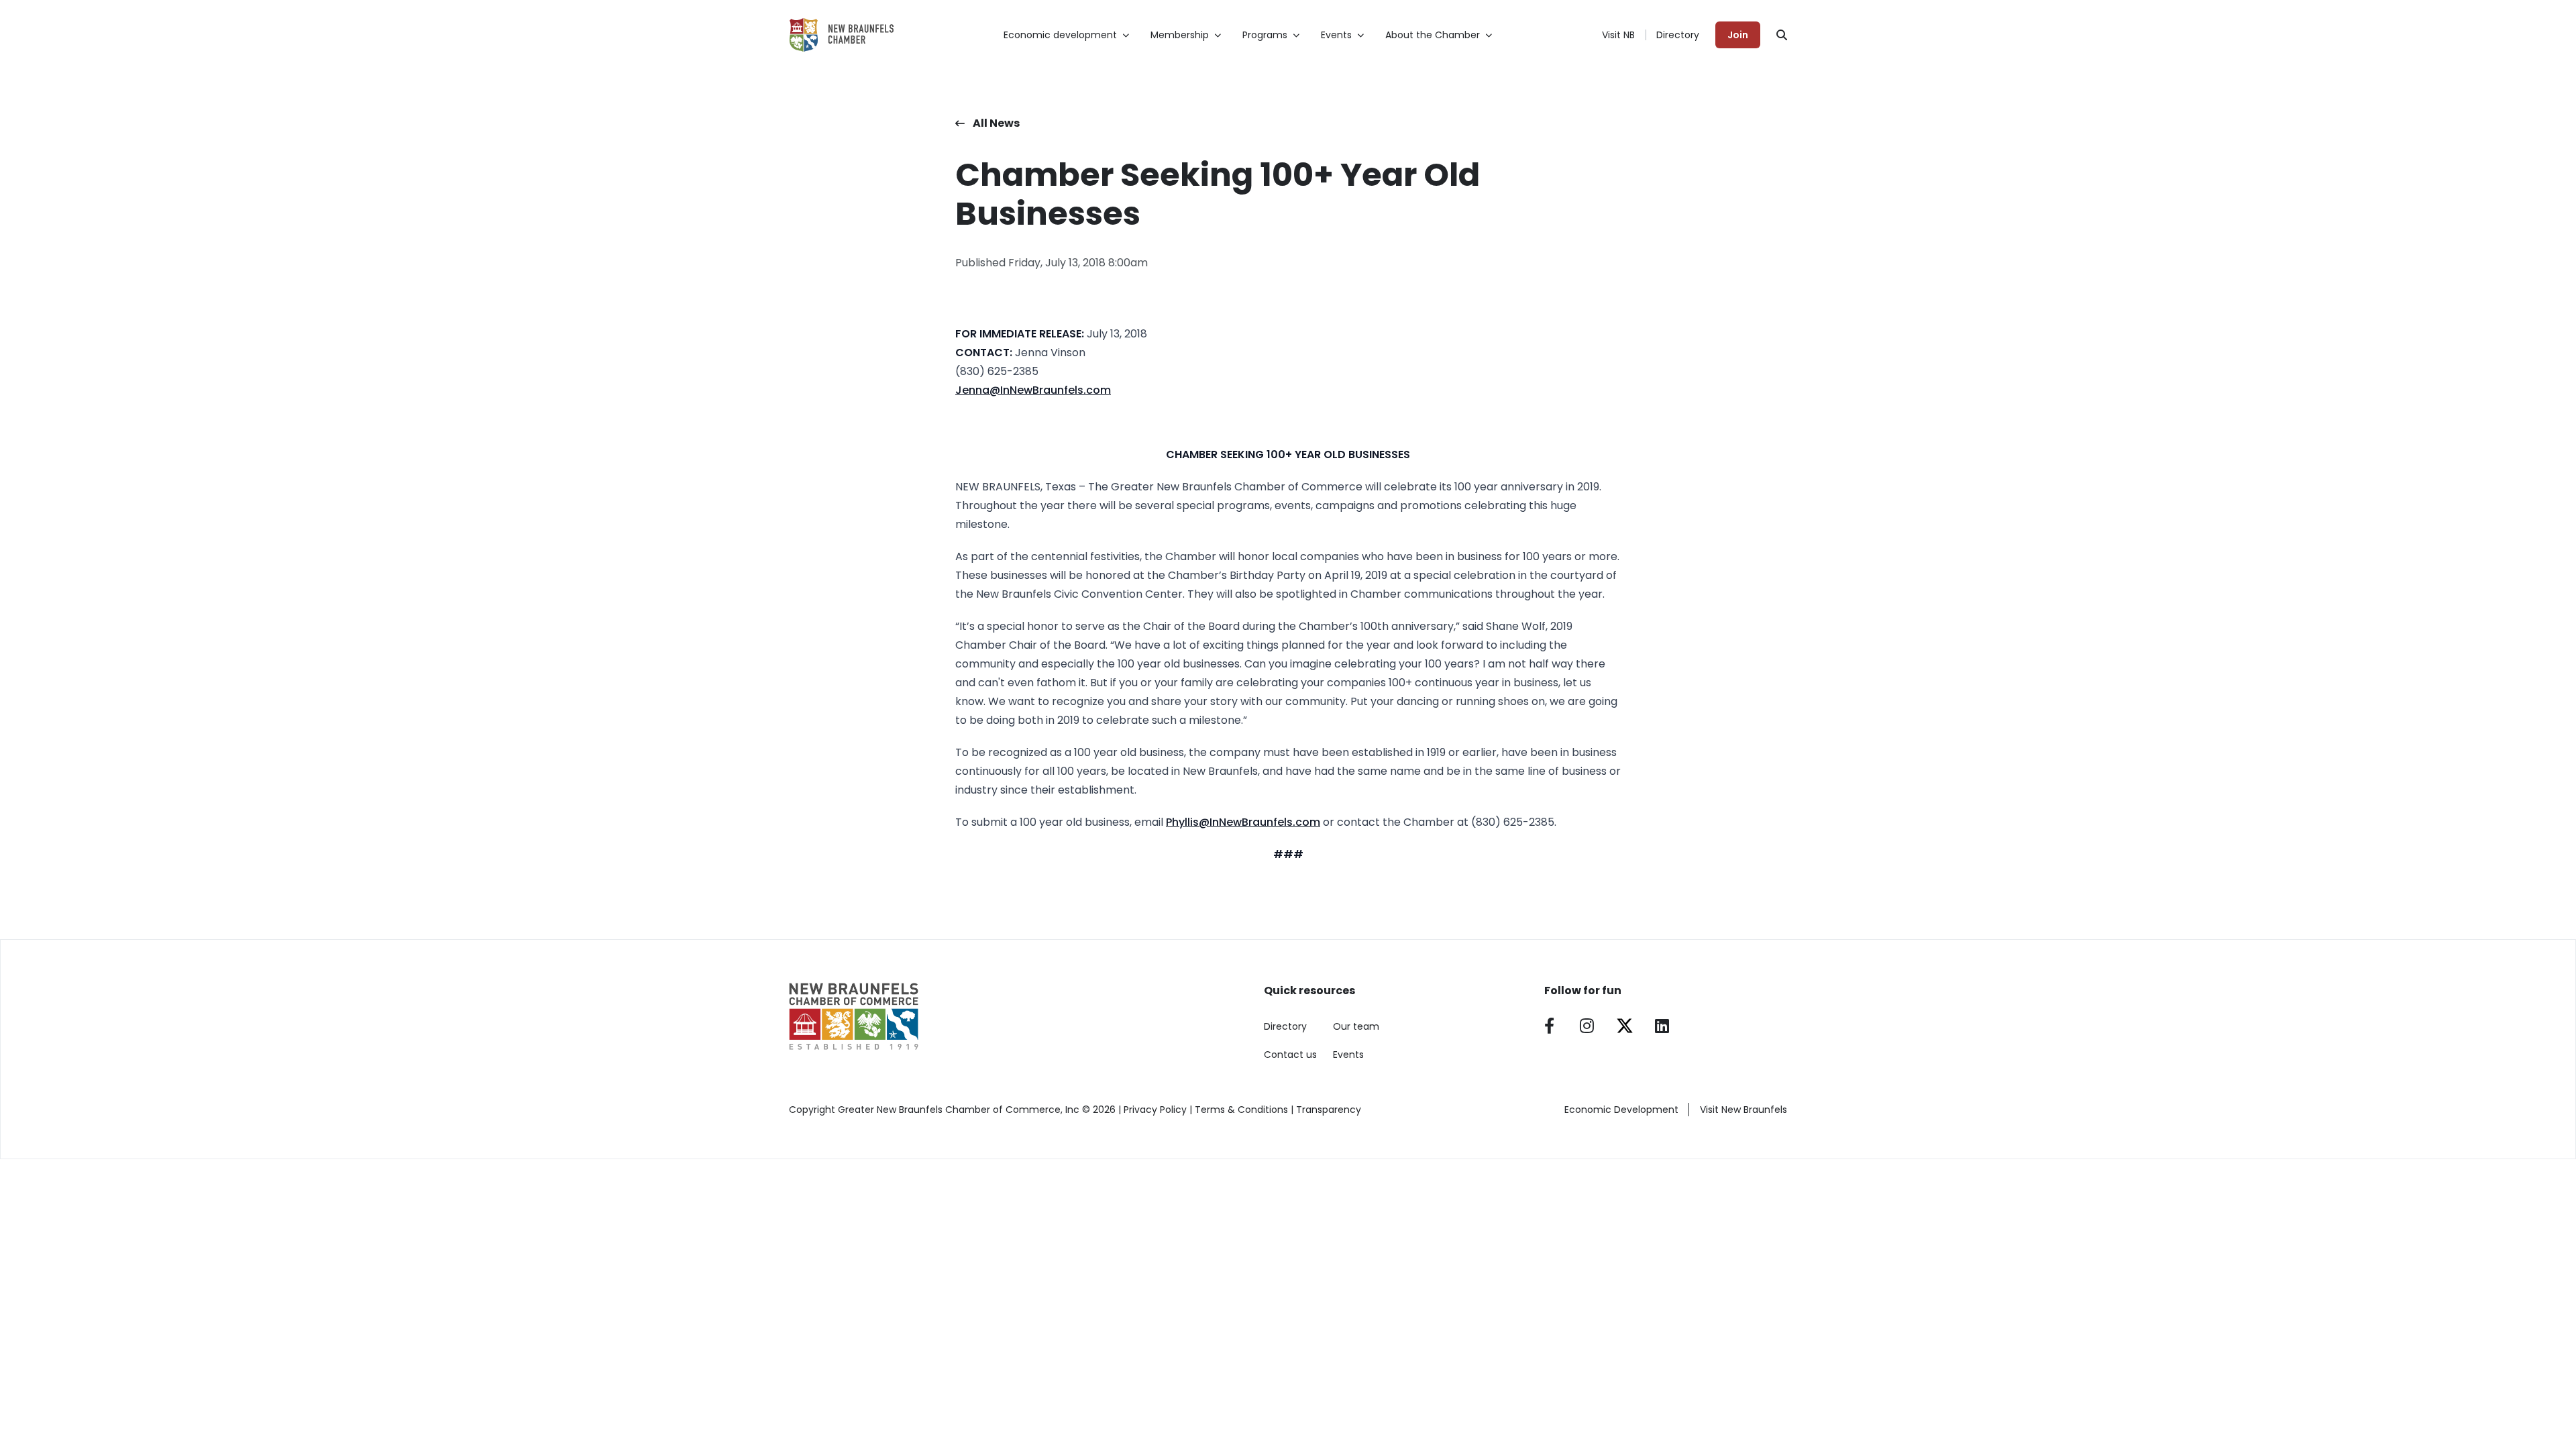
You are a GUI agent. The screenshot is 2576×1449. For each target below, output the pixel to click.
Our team (1356, 1026)
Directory (1678, 35)
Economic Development (1621, 1110)
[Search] (1782, 35)
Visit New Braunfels (1743, 1110)
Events (1348, 1055)
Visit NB (1618, 35)
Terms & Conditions (1241, 1110)
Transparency (1329, 1110)
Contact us (1290, 1055)
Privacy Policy (1155, 1110)
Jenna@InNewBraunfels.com (1033, 390)
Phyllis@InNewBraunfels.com (1243, 822)
